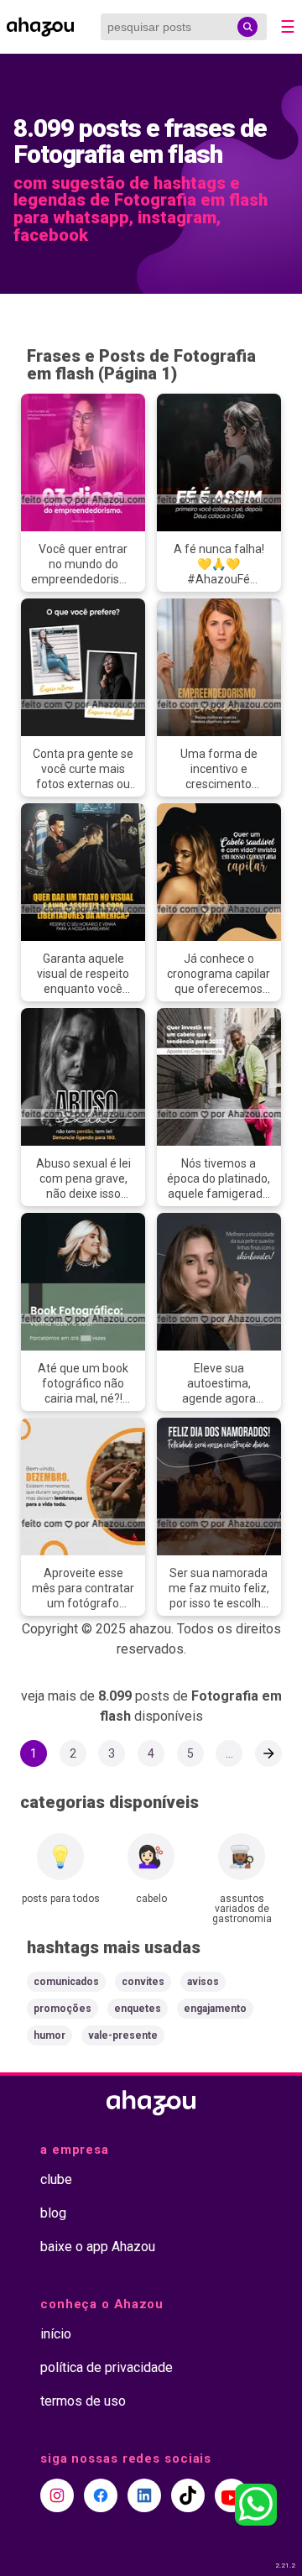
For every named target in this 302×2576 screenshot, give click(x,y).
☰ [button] (288, 27)
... (229, 1753)
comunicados (66, 1982)
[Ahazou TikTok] (188, 2495)
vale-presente (123, 2035)
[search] (247, 27)
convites (143, 1982)
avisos (203, 1982)
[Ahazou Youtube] (232, 2495)
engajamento (215, 2009)
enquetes (138, 2009)
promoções (62, 2009)
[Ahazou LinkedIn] (144, 2495)
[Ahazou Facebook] (101, 2495)
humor (49, 2035)
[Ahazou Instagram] (57, 2495)
